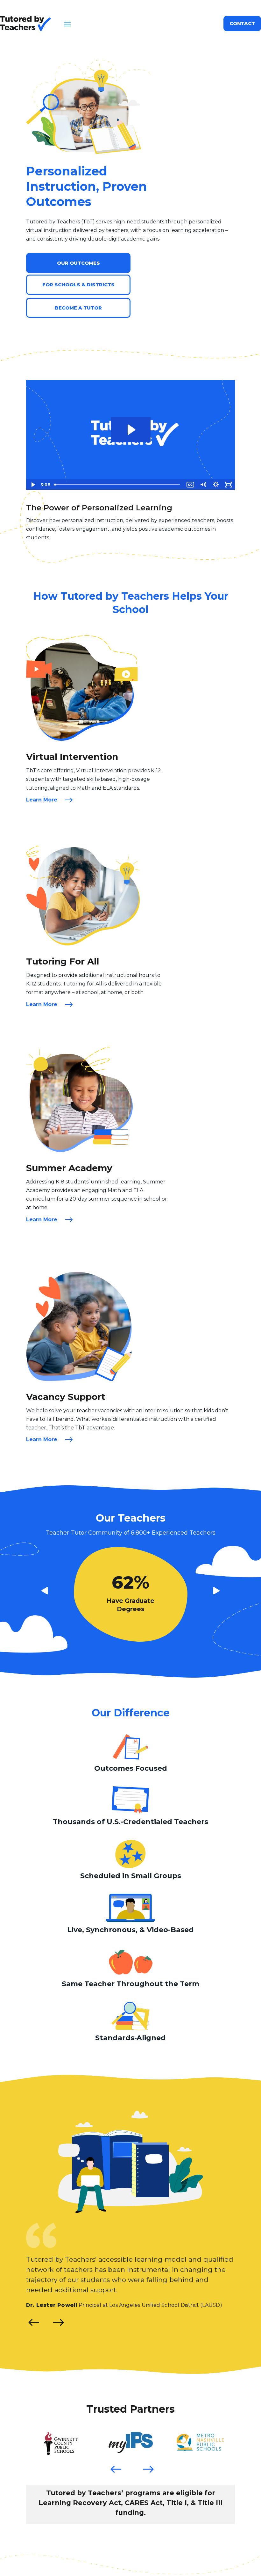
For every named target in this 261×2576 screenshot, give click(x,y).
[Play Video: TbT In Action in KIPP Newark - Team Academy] (131, 430)
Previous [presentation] (110, 2460)
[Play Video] (32, 485)
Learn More (42, 800)
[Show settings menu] (216, 485)
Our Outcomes (78, 263)
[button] (59, 2322)
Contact (242, 23)
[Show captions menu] (190, 485)
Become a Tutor (78, 308)
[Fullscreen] (229, 485)
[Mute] (203, 485)
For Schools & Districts (78, 285)
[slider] (118, 485)
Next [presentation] (143, 2460)
